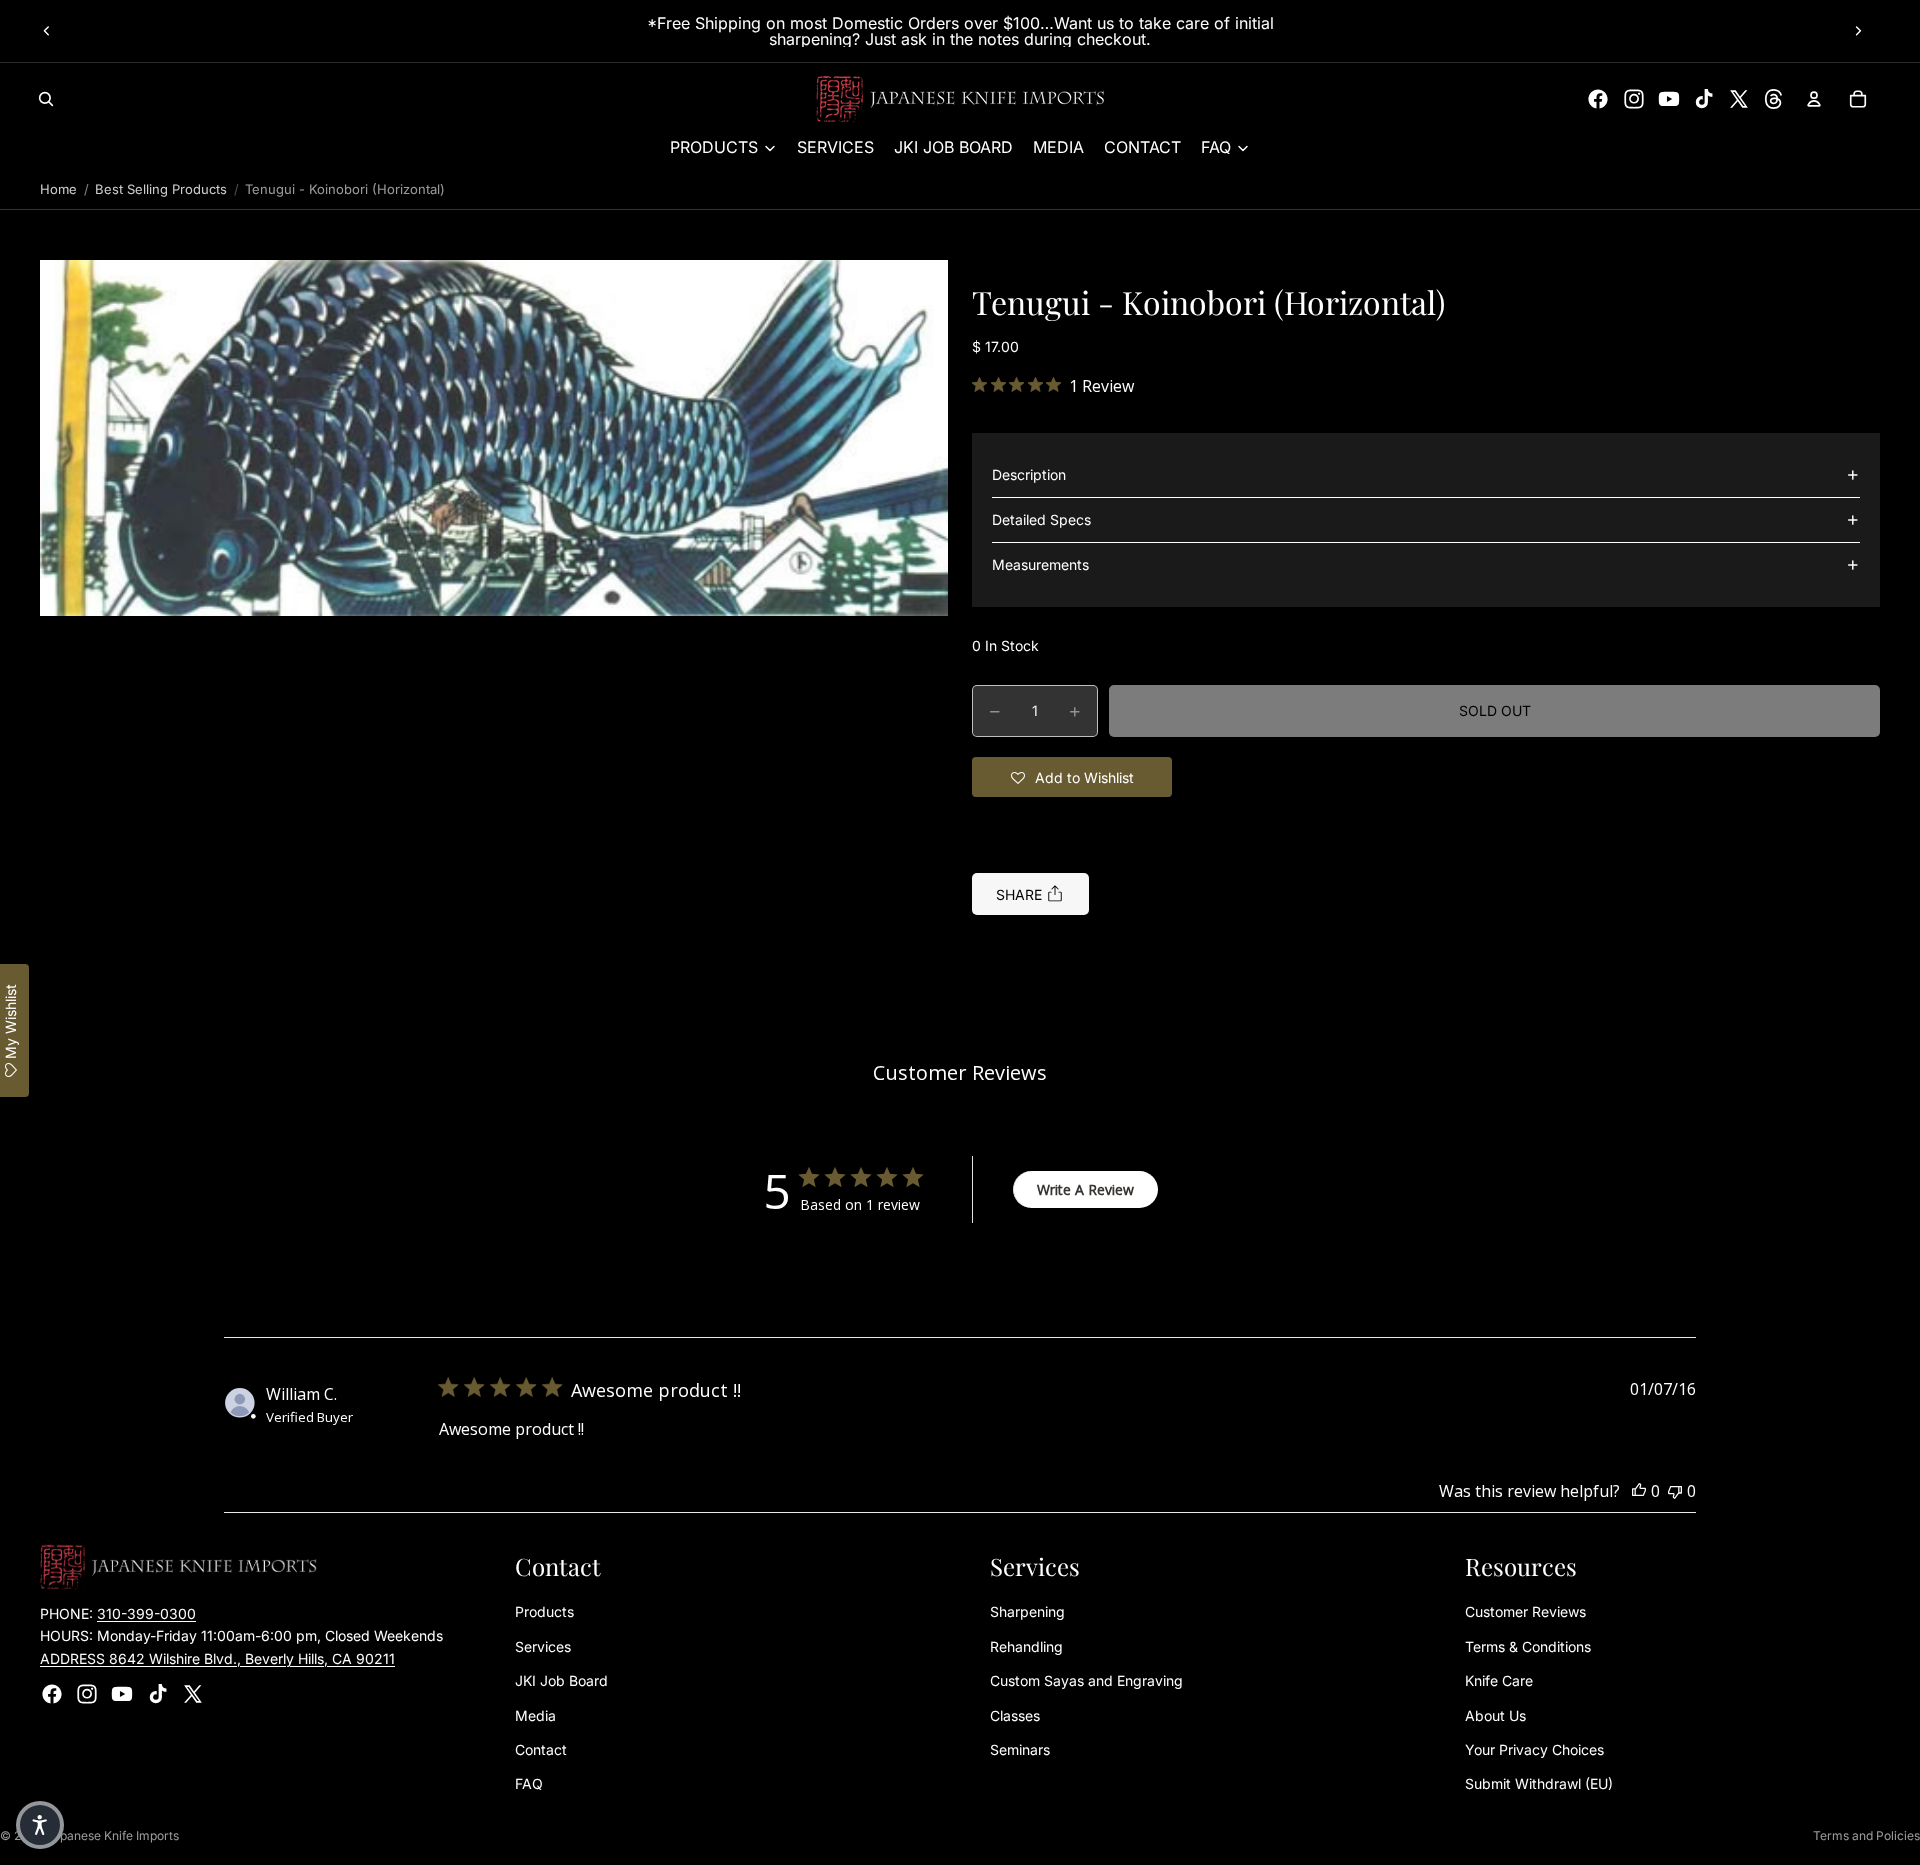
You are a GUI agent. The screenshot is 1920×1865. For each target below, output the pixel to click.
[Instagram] (1634, 99)
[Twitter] (1739, 99)
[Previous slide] (47, 31)
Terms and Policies (1866, 1835)
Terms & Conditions (1528, 1646)
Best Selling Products (161, 189)
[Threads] (1774, 99)
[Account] (1814, 99)
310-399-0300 (146, 1613)
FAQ (529, 1784)
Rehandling (1026, 1646)
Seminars (1020, 1749)
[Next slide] (1858, 31)
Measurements (1040, 564)
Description (1029, 474)
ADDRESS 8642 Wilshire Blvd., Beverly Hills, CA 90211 (217, 1658)
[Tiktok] (1704, 99)
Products (544, 1612)
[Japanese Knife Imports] (960, 99)
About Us (1495, 1715)
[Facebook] (1598, 99)
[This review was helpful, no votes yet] (1639, 1491)
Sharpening (1027, 1612)
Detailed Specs (1041, 519)
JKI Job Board (561, 1681)
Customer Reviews (1525, 1612)
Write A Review (1085, 1189)
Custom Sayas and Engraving (1086, 1681)
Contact (541, 1749)
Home (58, 189)
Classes (1015, 1715)
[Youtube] (1669, 99)
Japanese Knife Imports (112, 1835)
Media (535, 1715)
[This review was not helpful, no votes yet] (1675, 1491)
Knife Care (1499, 1681)
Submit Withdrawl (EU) (1539, 1784)
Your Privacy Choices (1534, 1749)
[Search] (46, 99)
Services (543, 1646)
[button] (494, 438)
